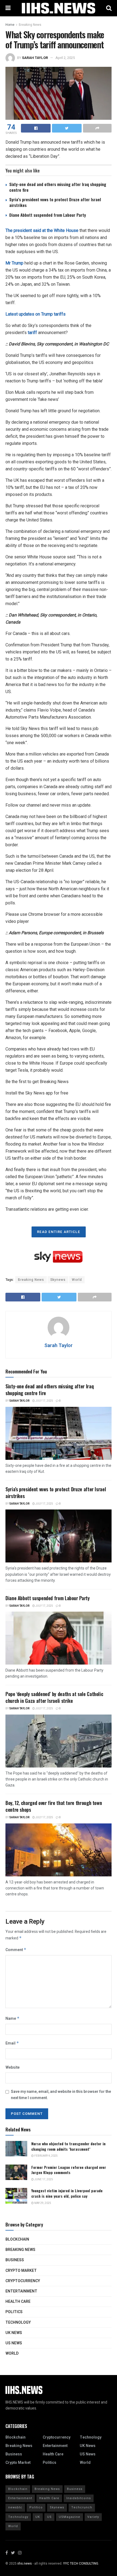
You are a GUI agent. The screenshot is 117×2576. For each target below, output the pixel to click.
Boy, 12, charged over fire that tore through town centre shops (54, 1806)
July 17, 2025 (44, 1401)
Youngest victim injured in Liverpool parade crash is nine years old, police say (67, 2193)
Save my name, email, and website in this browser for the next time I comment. (61, 2095)
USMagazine (70, 2517)
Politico (36, 2507)
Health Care (18, 2302)
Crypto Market (21, 2271)
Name (13, 2019)
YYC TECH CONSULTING (81, 2564)
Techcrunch (82, 2507)
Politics (14, 2312)
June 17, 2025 (43, 2179)
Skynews (58, 1280)
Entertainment (21, 2291)
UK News (14, 2333)
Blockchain (17, 2239)
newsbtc (15, 2507)
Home (10, 25)
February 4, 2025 (46, 2156)
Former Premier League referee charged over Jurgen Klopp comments (69, 2170)
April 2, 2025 (65, 58)
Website (13, 2067)
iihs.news (25, 2564)
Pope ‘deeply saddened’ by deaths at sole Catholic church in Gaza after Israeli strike (54, 1697)
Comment (16, 1950)
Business (15, 2260)
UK (38, 2517)
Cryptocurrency (23, 2281)
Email (12, 2043)
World (77, 1280)
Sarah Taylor (35, 58)
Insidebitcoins (79, 2498)
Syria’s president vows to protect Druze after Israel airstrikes (55, 202)
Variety (93, 2517)
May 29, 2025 (42, 2203)
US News (14, 2343)
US (49, 2517)
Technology (18, 2322)
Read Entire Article (59, 1232)
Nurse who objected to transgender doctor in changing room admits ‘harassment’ (68, 2146)
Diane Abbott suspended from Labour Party (48, 215)
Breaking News (30, 25)
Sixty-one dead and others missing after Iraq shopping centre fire (58, 187)
